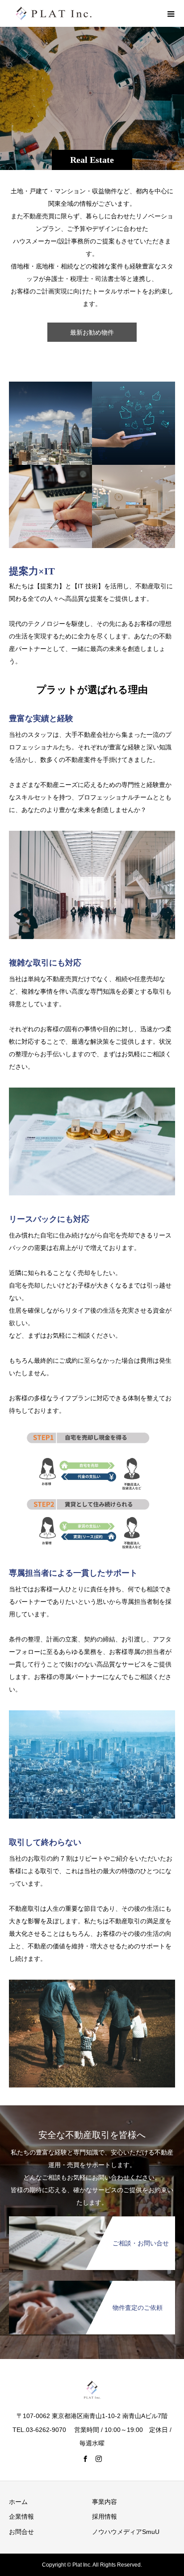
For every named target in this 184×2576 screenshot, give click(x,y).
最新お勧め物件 (92, 332)
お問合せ (21, 2532)
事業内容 (105, 2502)
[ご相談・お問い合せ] (92, 2218)
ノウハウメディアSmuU (126, 2532)
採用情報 (105, 2516)
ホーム (18, 2502)
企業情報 (21, 2516)
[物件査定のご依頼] (92, 2283)
